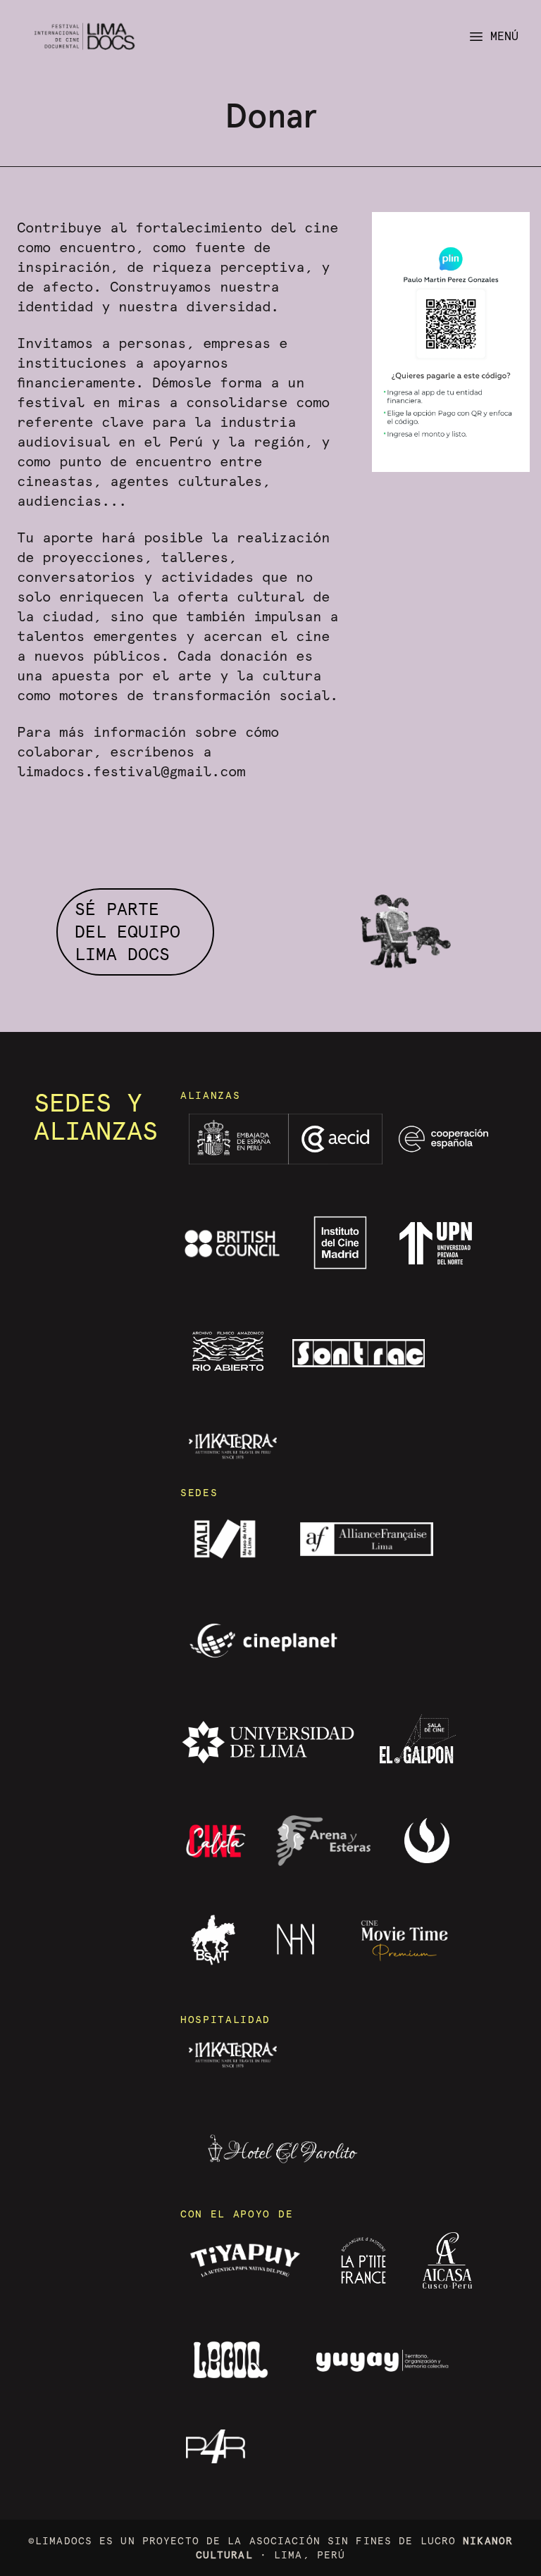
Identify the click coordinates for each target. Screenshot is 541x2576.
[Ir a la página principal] (85, 36)
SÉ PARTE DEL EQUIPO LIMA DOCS (128, 932)
